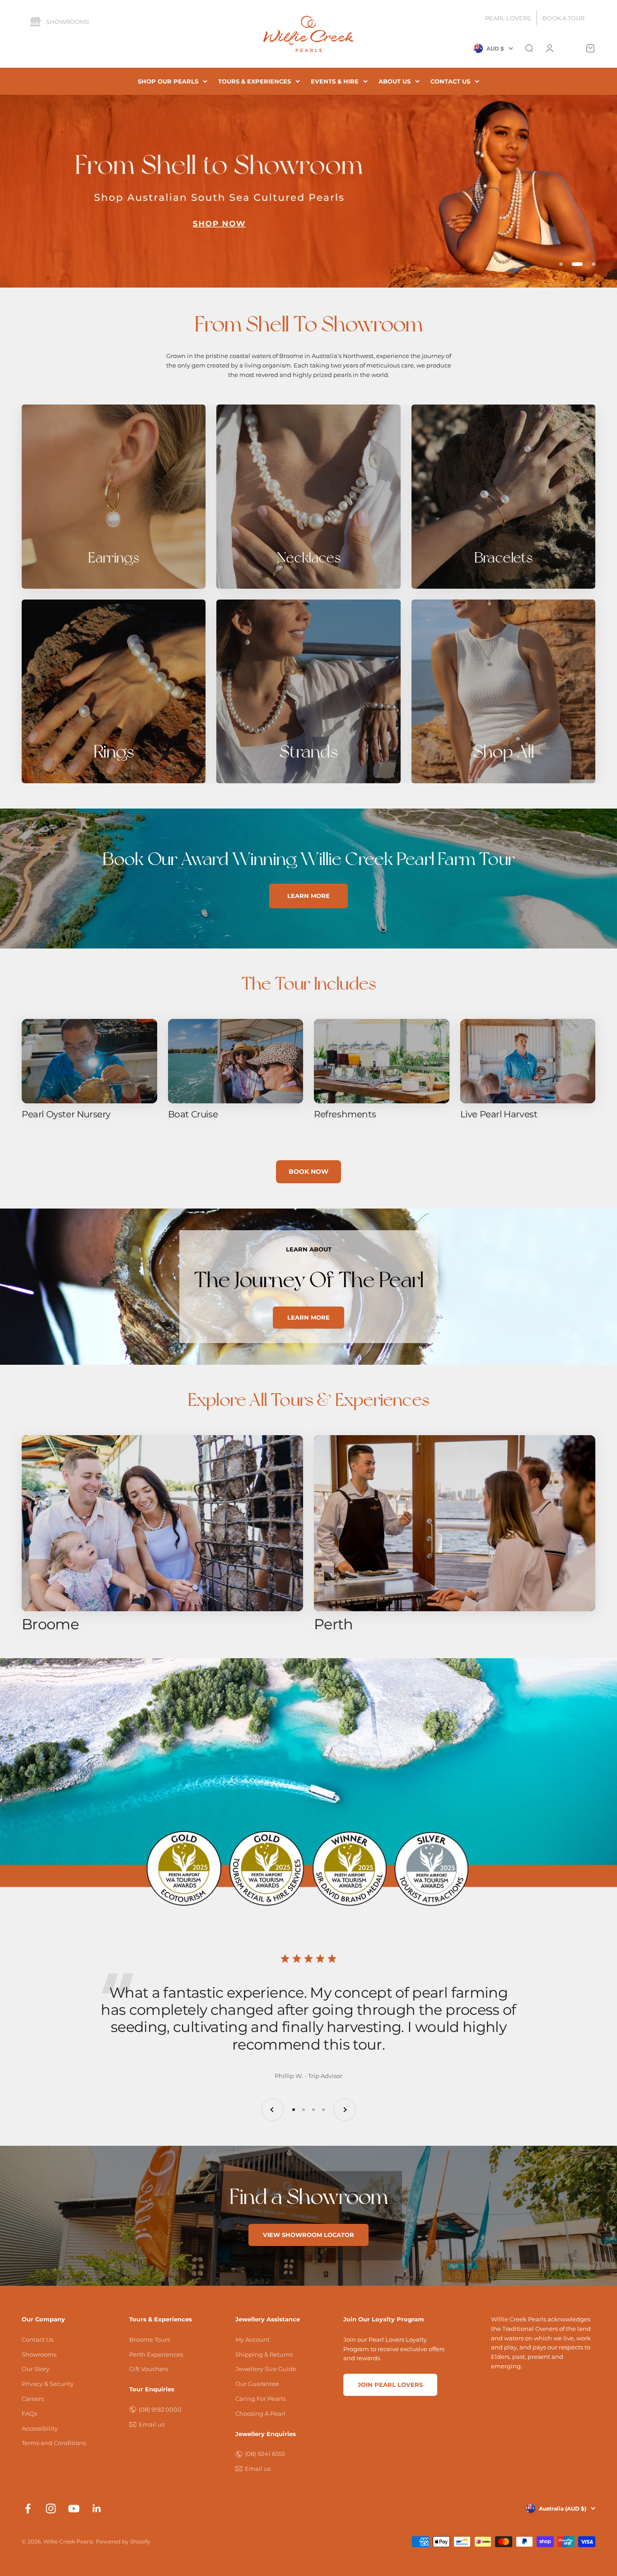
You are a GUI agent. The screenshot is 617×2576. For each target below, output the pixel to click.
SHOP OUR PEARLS (168, 81)
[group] (308, 191)
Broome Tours (150, 2339)
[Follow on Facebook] (28, 2509)
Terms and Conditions (54, 2443)
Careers (33, 2399)
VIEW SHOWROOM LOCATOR (308, 2235)
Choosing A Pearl (260, 2413)
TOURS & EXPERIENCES (255, 81)
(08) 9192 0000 (160, 2409)
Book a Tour (563, 18)
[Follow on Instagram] (51, 2509)
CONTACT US (450, 81)
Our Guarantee (257, 2384)
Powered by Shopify (123, 2541)
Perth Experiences (156, 2354)
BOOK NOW (308, 1172)
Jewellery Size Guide (266, 2369)
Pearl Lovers (508, 18)
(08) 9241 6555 (265, 2454)
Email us (152, 2424)
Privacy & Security (48, 2384)
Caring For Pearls (260, 2399)
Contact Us (37, 2339)
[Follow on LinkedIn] (97, 2509)
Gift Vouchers (149, 2369)
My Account (252, 2339)
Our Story (35, 2369)
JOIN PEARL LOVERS (390, 2385)
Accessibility (40, 2428)
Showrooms (68, 22)
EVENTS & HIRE (335, 81)
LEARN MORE (308, 896)
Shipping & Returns (264, 2354)
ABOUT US (395, 81)
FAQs (29, 2413)
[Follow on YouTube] (74, 2509)
